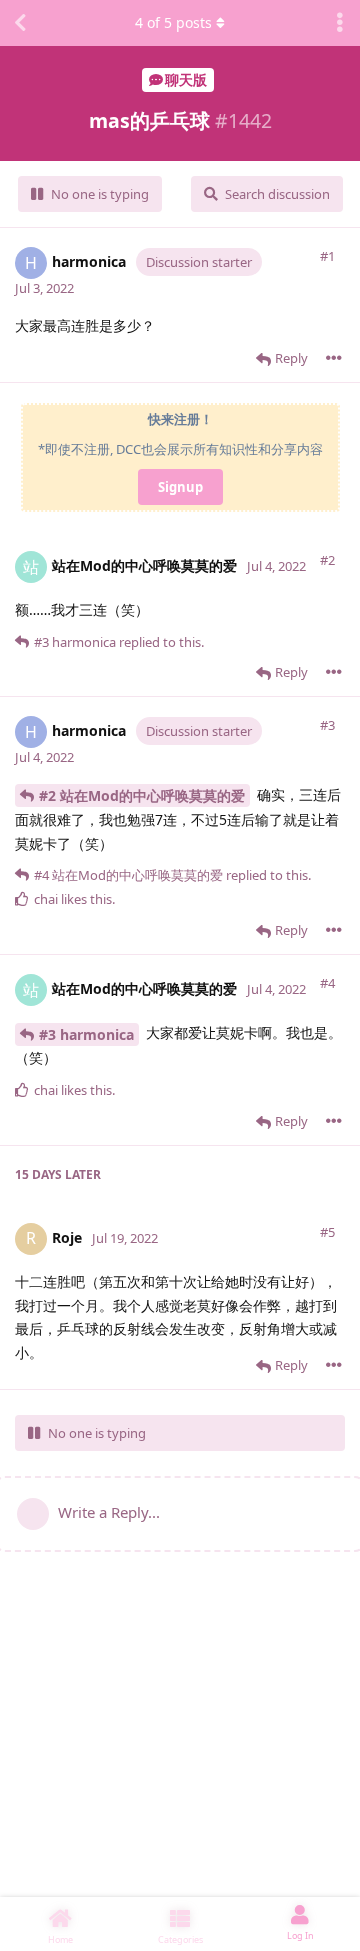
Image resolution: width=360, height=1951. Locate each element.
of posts (173, 22)
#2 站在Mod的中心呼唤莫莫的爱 (142, 795)
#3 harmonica (86, 1034)
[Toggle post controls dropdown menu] (334, 358)
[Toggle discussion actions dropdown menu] (340, 23)
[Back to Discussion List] (20, 23)
